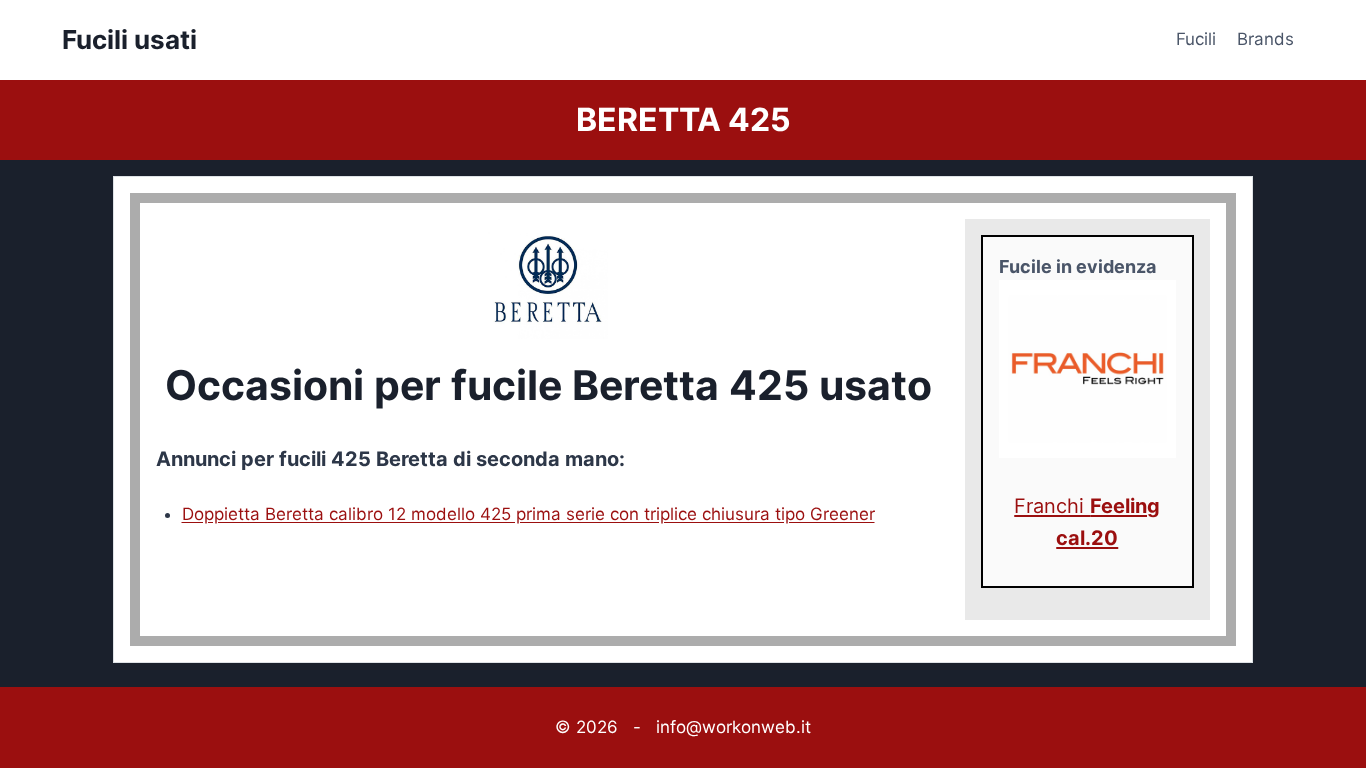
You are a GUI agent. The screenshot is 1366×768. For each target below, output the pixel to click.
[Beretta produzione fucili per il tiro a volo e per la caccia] (548, 279)
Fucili (1196, 39)
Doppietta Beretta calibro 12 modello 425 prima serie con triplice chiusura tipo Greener (528, 514)
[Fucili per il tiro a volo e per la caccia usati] (1088, 369)
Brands (1265, 39)
